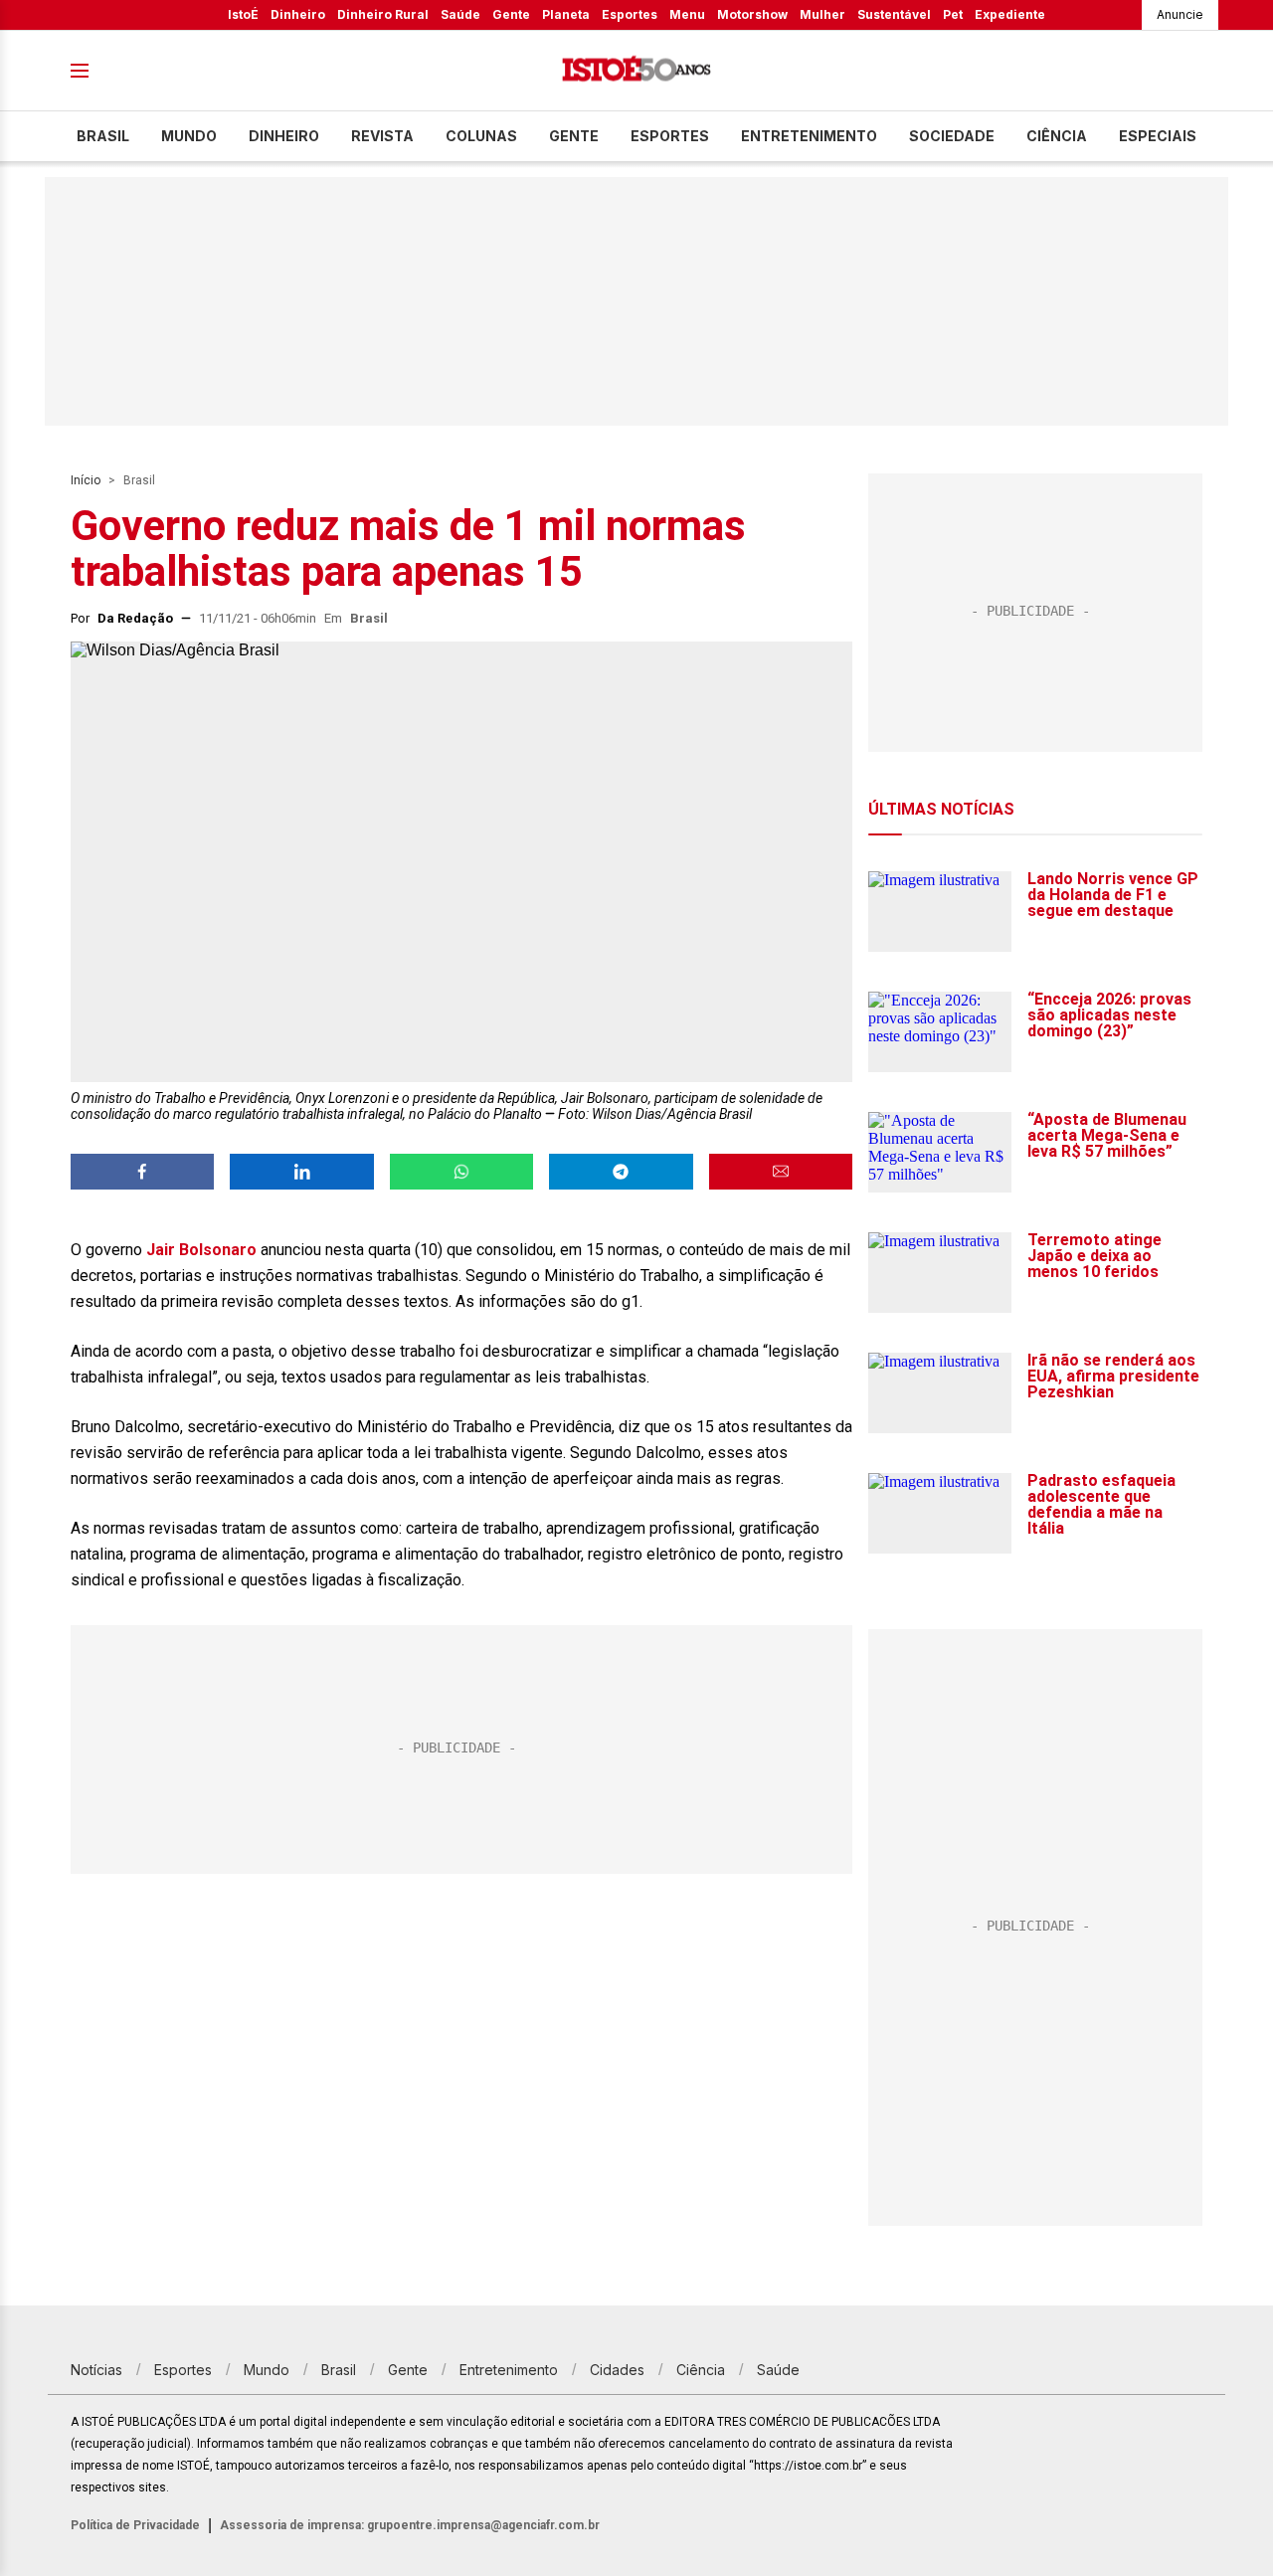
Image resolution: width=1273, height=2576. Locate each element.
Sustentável (894, 14)
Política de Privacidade (135, 2525)
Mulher (822, 14)
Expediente (1010, 14)
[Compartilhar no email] (781, 1172)
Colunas (481, 136)
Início (86, 480)
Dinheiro (298, 14)
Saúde (460, 14)
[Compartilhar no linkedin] (301, 1172)
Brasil (103, 136)
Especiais (1158, 136)
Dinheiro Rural (383, 14)
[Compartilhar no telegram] (621, 1172)
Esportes (630, 14)
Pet (953, 14)
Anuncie (1180, 14)
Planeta (566, 14)
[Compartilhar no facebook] (142, 1172)
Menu (687, 14)
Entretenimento (809, 136)
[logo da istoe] (636, 71)
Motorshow (752, 14)
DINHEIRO (284, 136)
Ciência (1057, 136)
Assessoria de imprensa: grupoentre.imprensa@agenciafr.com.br (410, 2525)
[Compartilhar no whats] (461, 1172)
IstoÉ (243, 14)
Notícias (96, 2370)
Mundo (189, 136)
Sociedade (952, 136)
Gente (511, 14)
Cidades (617, 2370)
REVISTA (382, 136)
